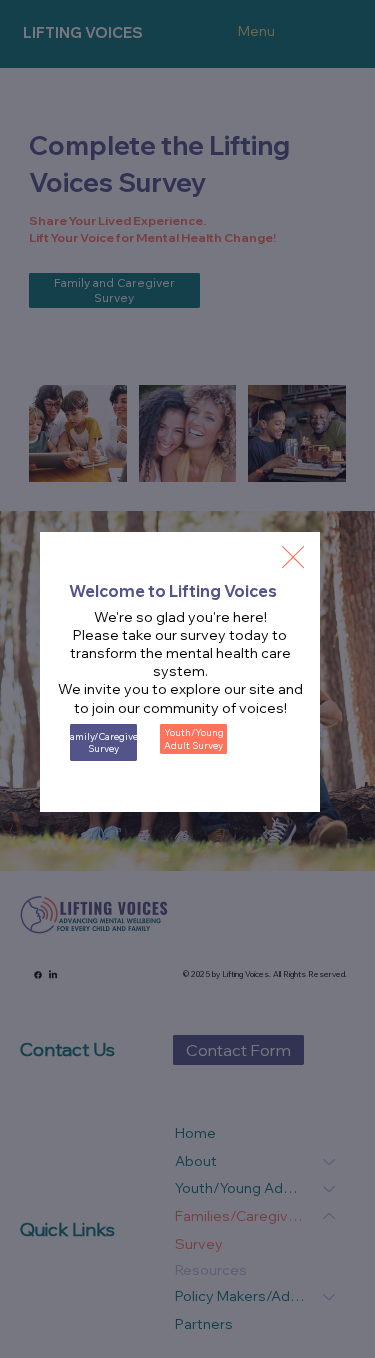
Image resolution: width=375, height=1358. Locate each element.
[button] (293, 558)
